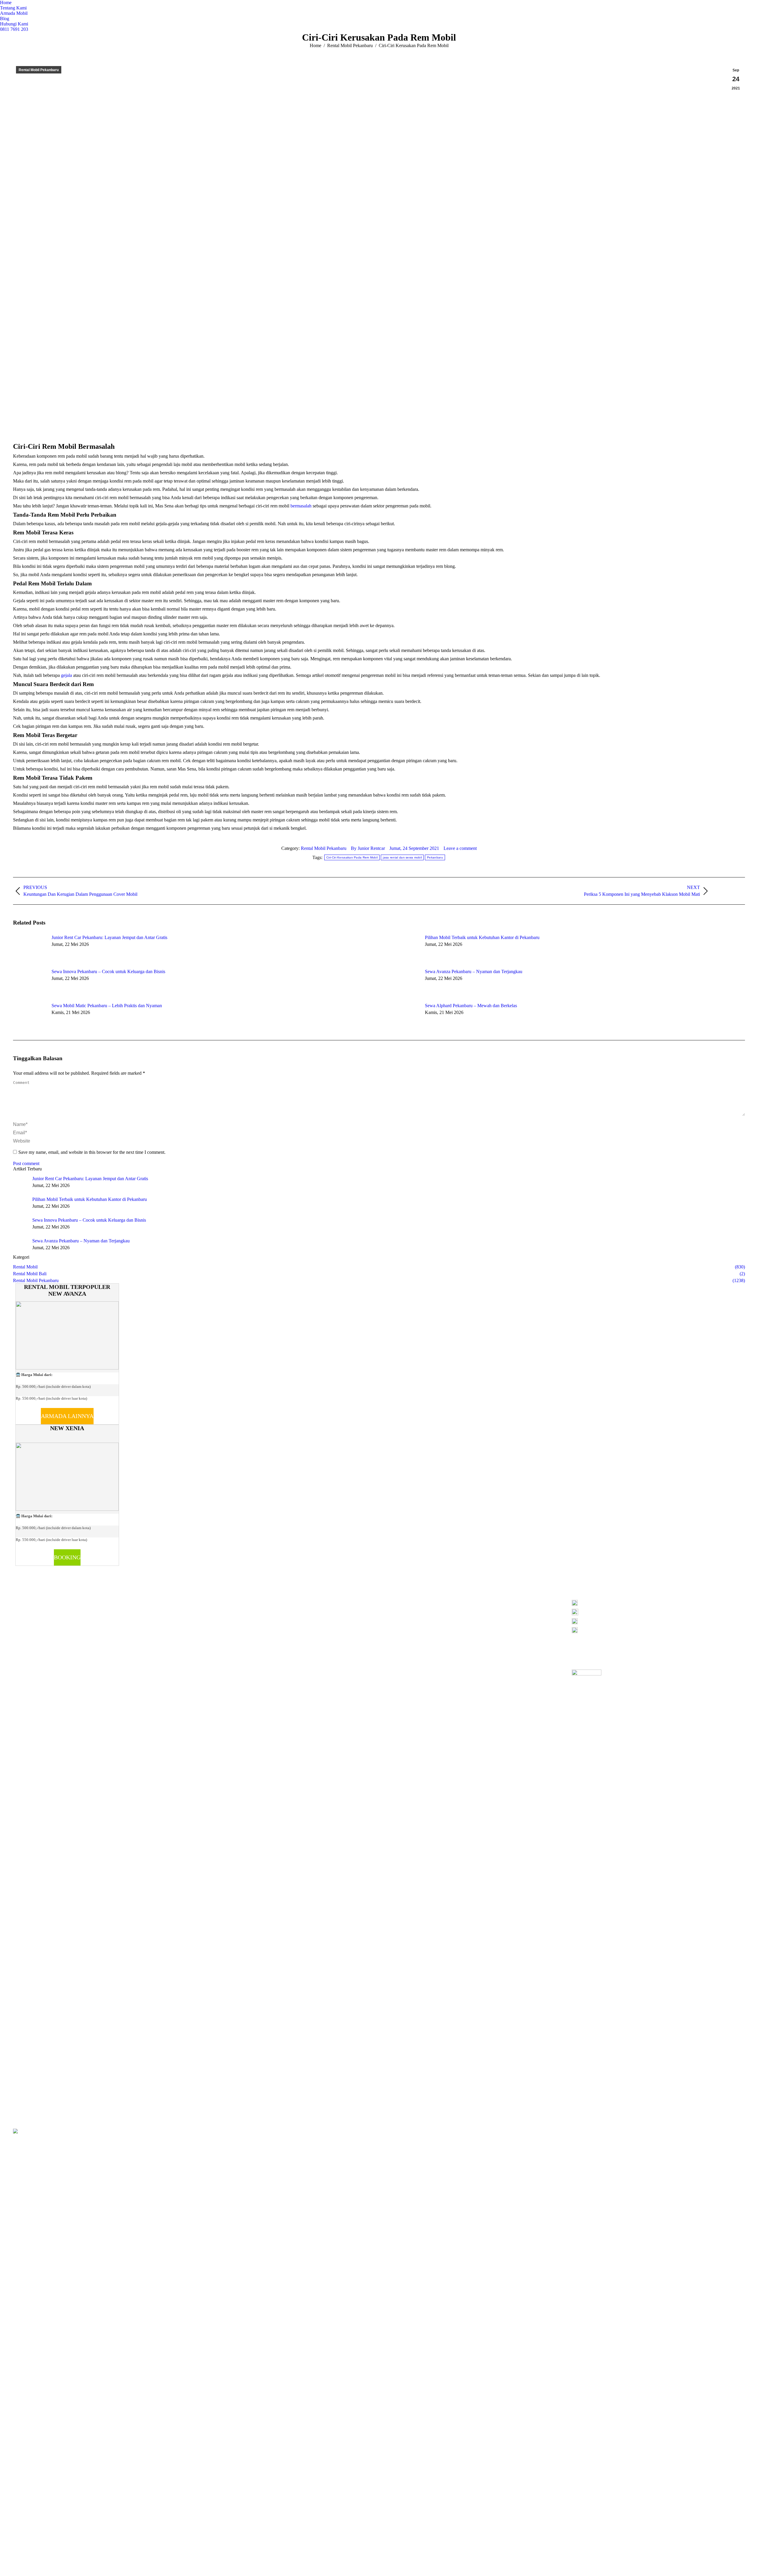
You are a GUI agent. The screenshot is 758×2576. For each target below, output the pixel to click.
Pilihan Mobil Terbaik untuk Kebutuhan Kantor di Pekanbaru (482, 937)
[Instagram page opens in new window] (213, 1610)
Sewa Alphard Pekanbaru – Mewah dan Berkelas (471, 1006)
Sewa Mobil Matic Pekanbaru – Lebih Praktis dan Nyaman (107, 1006)
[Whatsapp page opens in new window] (239, 1610)
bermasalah (301, 506)
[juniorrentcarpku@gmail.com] (658, 1623)
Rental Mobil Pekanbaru (39, 70)
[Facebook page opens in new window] (204, 1610)
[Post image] (29, 948)
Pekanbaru (435, 857)
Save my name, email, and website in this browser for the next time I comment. (92, 1152)
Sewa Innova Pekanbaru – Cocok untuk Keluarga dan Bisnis (108, 971)
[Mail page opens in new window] (221, 1610)
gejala (66, 675)
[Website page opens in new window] (230, 1610)
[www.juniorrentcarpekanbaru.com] (658, 1630)
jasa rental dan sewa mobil (402, 857)
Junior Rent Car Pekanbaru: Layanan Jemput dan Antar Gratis (109, 937)
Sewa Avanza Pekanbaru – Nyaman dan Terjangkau (474, 971)
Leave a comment (460, 848)
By (368, 848)
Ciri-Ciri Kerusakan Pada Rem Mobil (352, 857)
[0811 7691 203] (658, 1604)
